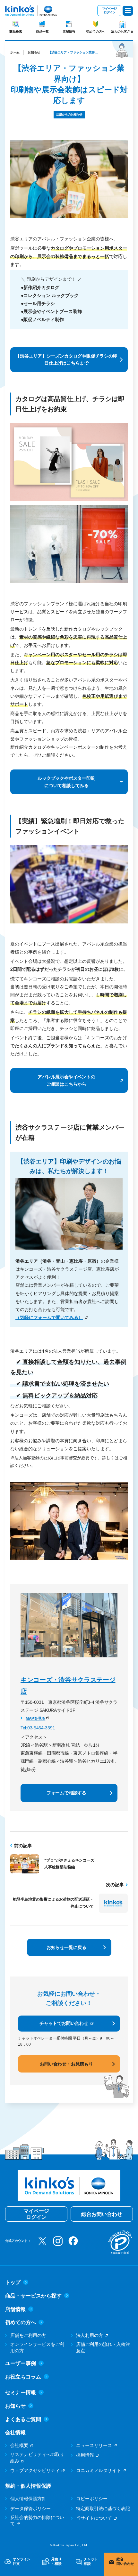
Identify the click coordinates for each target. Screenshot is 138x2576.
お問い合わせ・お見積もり (66, 2064)
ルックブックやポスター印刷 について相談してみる (66, 782)
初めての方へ (96, 32)
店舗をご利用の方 (28, 2335)
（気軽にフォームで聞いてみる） (49, 1317)
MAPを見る (35, 1719)
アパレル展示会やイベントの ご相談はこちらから (66, 1080)
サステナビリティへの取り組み (37, 2458)
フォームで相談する (66, 1793)
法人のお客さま (122, 32)
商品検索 (16, 32)
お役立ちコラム (23, 2377)
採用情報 (85, 2455)
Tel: (24, 1728)
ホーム (15, 52)
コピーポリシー (92, 2499)
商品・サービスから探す (33, 2296)
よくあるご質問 (23, 2419)
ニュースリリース (94, 2445)
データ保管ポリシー (30, 2508)
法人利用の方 (90, 2335)
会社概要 (19, 2445)
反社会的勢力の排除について (37, 2521)
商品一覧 (42, 32)
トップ (13, 2282)
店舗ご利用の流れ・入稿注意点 (103, 2347)
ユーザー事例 (21, 2363)
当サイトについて (94, 2518)
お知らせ (34, 52)
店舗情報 (69, 32)
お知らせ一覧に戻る (66, 1947)
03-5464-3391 (41, 1728)
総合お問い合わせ (102, 2214)
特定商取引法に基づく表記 (103, 2508)
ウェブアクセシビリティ (35, 2470)
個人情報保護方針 (28, 2499)
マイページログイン (109, 10)
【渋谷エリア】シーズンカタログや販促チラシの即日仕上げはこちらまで (66, 359)
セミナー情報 (21, 2392)
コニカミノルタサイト (99, 2470)
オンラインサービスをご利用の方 (37, 2347)
